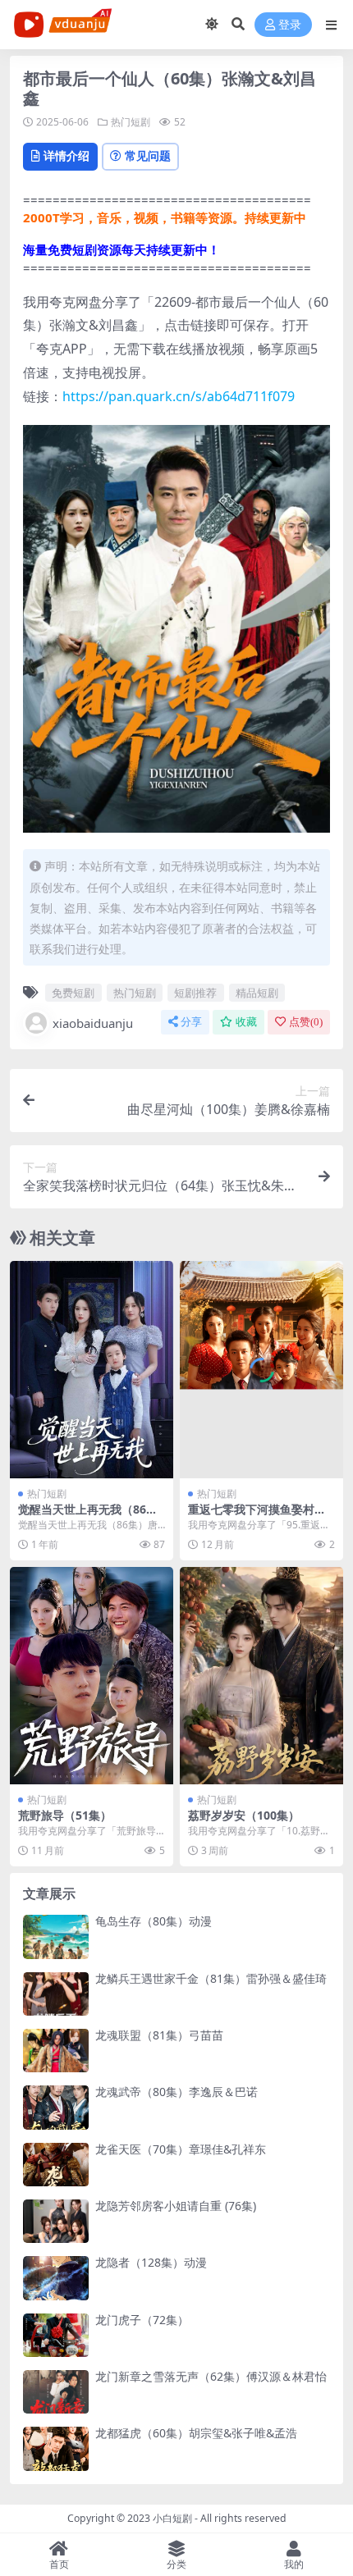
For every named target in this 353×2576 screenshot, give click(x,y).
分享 (191, 1022)
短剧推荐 (195, 993)
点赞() (306, 1022)
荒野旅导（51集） (65, 1815)
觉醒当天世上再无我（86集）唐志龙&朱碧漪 (82, 1516)
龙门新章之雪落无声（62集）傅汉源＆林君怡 (211, 2376)
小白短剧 (172, 2518)
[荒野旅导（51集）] (92, 1676)
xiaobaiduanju (93, 1023)
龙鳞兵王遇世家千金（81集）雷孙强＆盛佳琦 (211, 1978)
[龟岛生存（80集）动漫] (56, 1937)
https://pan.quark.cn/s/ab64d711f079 (179, 396)
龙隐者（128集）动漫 (151, 2262)
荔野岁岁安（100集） (244, 1815)
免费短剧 (73, 993)
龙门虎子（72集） (142, 2320)
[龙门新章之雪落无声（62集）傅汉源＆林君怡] (56, 2392)
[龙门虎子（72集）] (56, 2335)
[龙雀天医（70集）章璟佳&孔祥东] (56, 2165)
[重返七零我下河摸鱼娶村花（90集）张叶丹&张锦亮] (261, 1370)
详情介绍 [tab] (66, 155)
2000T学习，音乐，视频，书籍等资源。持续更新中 (165, 217)
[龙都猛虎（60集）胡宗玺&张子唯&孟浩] (56, 2448)
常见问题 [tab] (148, 155)
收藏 (246, 1022)
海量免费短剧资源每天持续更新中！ (121, 249)
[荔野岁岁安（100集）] (261, 1676)
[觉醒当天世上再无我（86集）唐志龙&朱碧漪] (92, 1370)
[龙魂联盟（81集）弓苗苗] (56, 2051)
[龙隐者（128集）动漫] (56, 2278)
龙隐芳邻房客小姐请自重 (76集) (176, 2206)
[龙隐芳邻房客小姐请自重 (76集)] (56, 2221)
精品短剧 (257, 993)
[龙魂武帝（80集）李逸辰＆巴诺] (56, 2107)
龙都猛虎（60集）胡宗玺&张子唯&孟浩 (196, 2433)
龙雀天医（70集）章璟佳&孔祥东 (181, 2149)
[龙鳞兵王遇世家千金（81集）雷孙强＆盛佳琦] (56, 1994)
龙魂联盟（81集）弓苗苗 (159, 2035)
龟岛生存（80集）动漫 (154, 1921)
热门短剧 (131, 122)
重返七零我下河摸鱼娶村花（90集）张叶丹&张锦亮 (257, 1516)
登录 (290, 25)
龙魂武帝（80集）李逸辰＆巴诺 (176, 2092)
